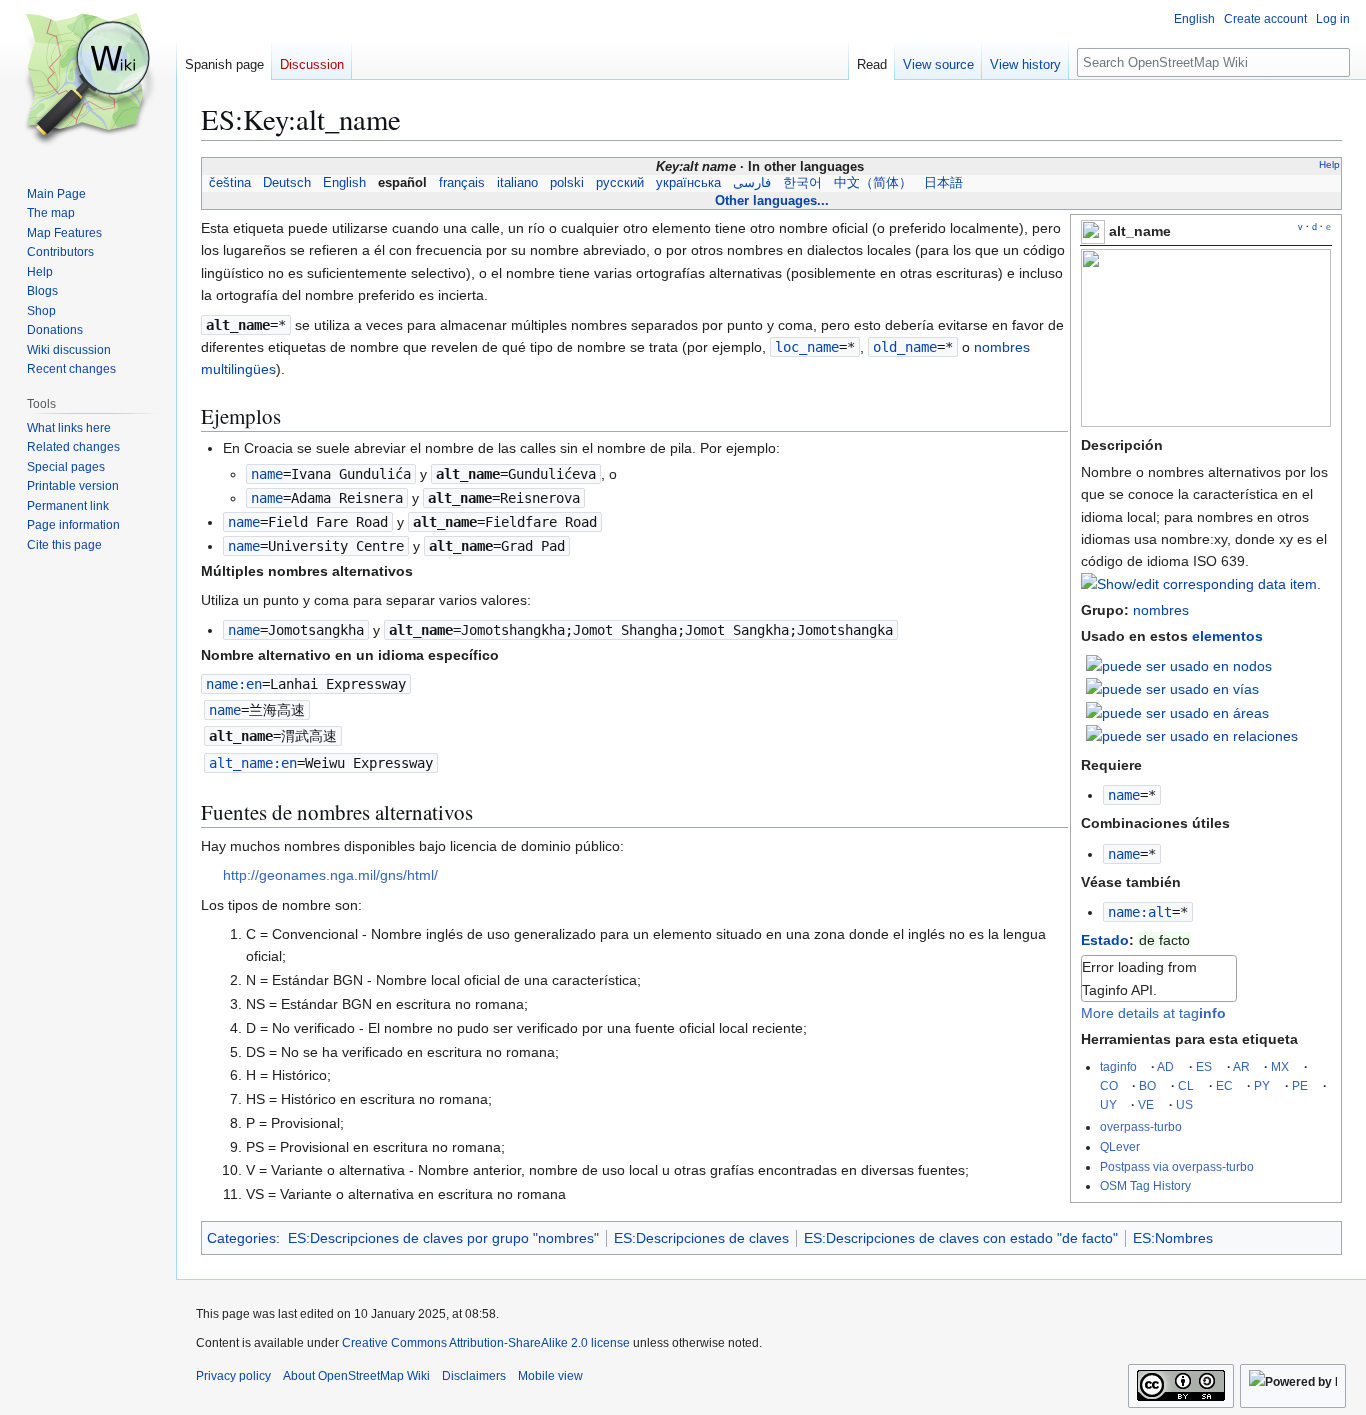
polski (567, 183)
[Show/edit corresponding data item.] (1201, 584)
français (462, 183)
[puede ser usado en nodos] (1179, 665)
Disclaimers (474, 1376)
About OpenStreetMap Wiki (356, 1376)
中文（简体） (873, 183)
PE (1300, 1085)
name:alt (1140, 912)
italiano (517, 183)
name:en (234, 684)
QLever (1120, 1146)
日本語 (943, 183)
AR (1241, 1066)
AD (1165, 1066)
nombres (1161, 610)
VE (1146, 1104)
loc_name (807, 347)
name (1124, 795)
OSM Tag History (1145, 1185)
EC (1224, 1085)
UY (1108, 1104)
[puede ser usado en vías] (1172, 688)
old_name (905, 347)
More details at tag (1153, 1013)
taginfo (1118, 1066)
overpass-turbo (1141, 1126)
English (344, 183)
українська (688, 183)
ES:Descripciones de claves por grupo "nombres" (443, 1238)
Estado (1105, 940)
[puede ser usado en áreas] (1177, 712)
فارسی (752, 183)
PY (1262, 1085)
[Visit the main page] (88, 80)
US (1184, 1104)
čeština (230, 183)
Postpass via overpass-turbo (1177, 1166)
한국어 (802, 183)
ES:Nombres (1173, 1238)
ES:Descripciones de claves (701, 1238)
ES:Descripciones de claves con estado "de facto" (961, 1238)
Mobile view (550, 1376)
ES (1204, 1066)
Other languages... (772, 200)
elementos (1227, 636)
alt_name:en (253, 763)
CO (1109, 1085)
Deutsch (287, 183)
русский (620, 183)
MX (1280, 1066)
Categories (241, 1238)
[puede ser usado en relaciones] (1192, 735)
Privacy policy (233, 1376)
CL (1186, 1085)
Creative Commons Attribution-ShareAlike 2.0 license (486, 1343)
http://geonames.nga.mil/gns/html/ (330, 875)
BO (1147, 1085)
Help (1329, 164)
